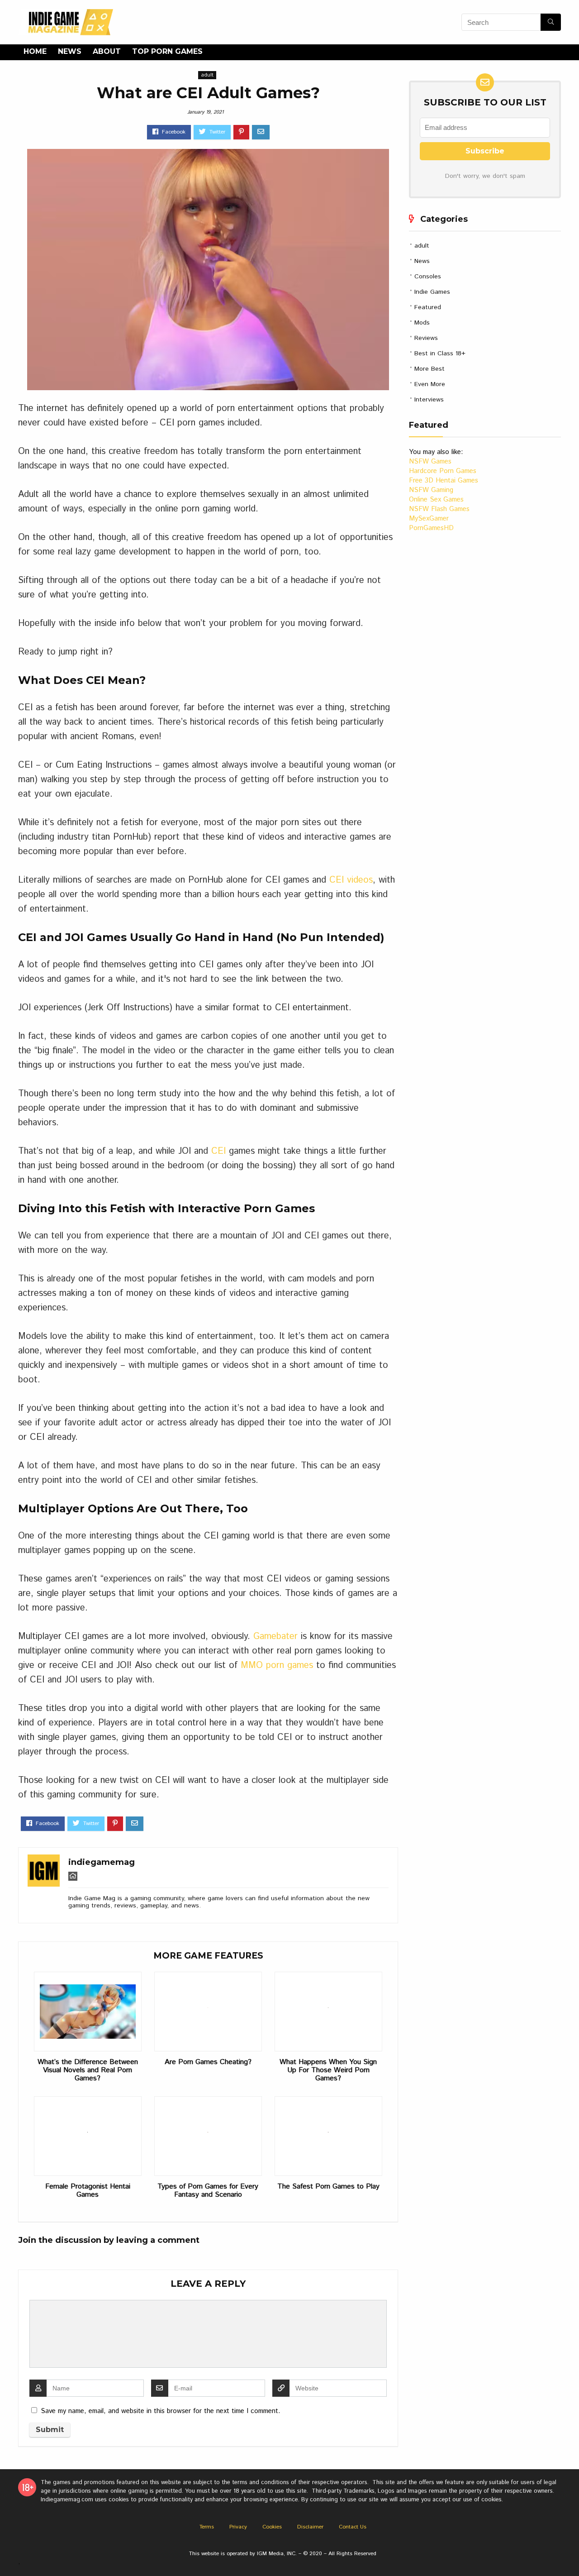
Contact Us (353, 2527)
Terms (207, 2527)
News (70, 51)
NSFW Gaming (431, 490)
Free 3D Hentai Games (444, 480)
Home (35, 51)
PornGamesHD (431, 528)
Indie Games (432, 292)
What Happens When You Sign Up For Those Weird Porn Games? (328, 2070)
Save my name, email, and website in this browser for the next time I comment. (161, 2411)
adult (207, 75)
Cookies (272, 2527)
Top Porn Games (167, 51)
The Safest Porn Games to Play (328, 2187)
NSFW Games (430, 461)
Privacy (238, 2527)
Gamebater (275, 1637)
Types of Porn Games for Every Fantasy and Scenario (208, 2191)
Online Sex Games (436, 499)
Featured (428, 307)
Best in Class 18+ (440, 354)
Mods (422, 323)
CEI (218, 1151)
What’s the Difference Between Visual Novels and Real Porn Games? (88, 2070)
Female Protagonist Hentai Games (88, 2191)
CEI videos (351, 880)
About (107, 51)
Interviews (429, 400)
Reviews (426, 338)
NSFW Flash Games (439, 509)
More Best (430, 369)
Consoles (428, 277)
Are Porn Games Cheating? (208, 2062)
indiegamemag (102, 1862)
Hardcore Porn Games (443, 471)
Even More (430, 384)
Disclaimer (310, 2527)
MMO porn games (278, 1666)
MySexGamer (429, 519)
